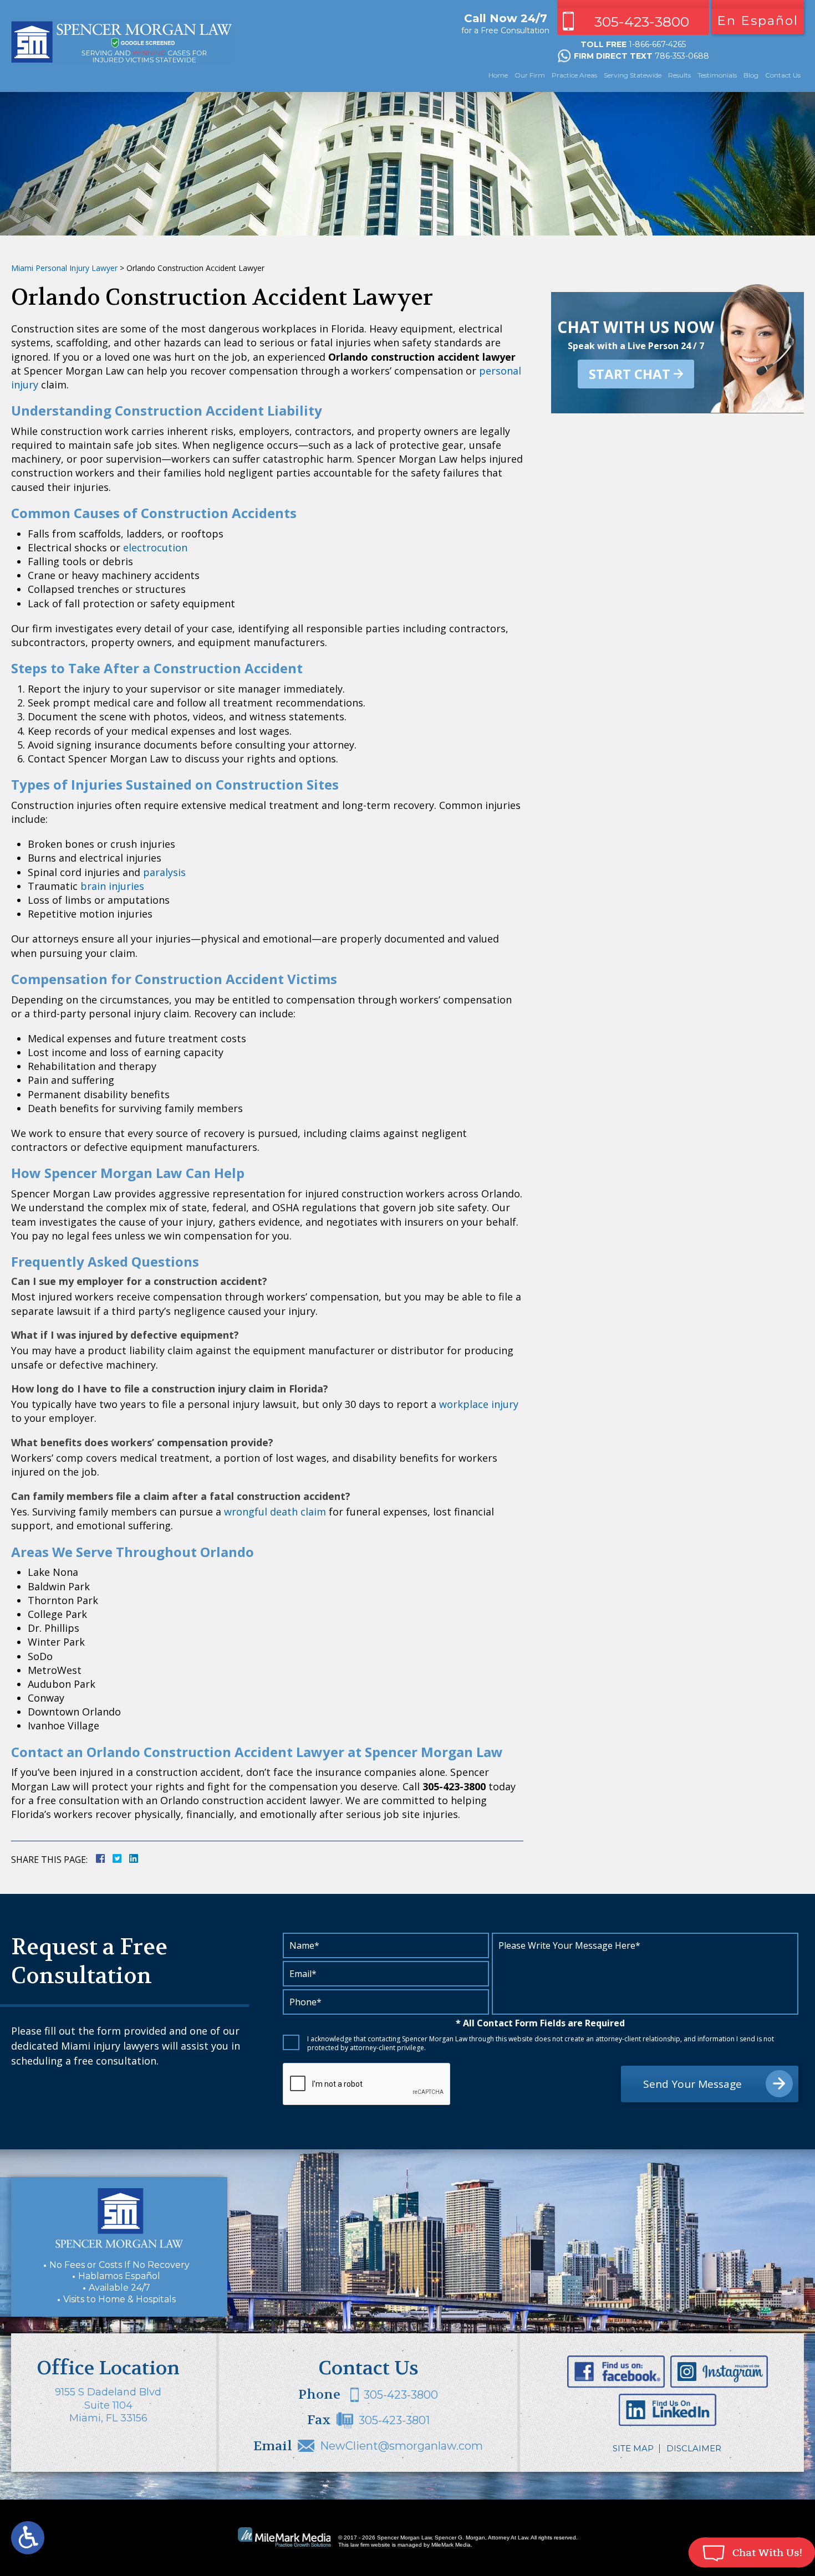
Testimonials (717, 75)
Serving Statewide (633, 75)
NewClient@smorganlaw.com (401, 2446)
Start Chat (630, 374)
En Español (758, 21)
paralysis (164, 872)
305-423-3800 (642, 22)
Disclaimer (694, 2448)
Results (679, 75)
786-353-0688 (682, 56)
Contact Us (783, 75)
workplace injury (479, 1404)
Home (498, 75)
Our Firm (530, 75)
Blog (751, 75)
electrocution (155, 547)
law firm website (370, 2545)
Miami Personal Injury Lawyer (64, 268)
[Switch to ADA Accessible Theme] (28, 2538)
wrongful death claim (275, 1512)
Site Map (633, 2448)
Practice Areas (574, 75)
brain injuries (112, 886)
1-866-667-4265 (657, 44)
